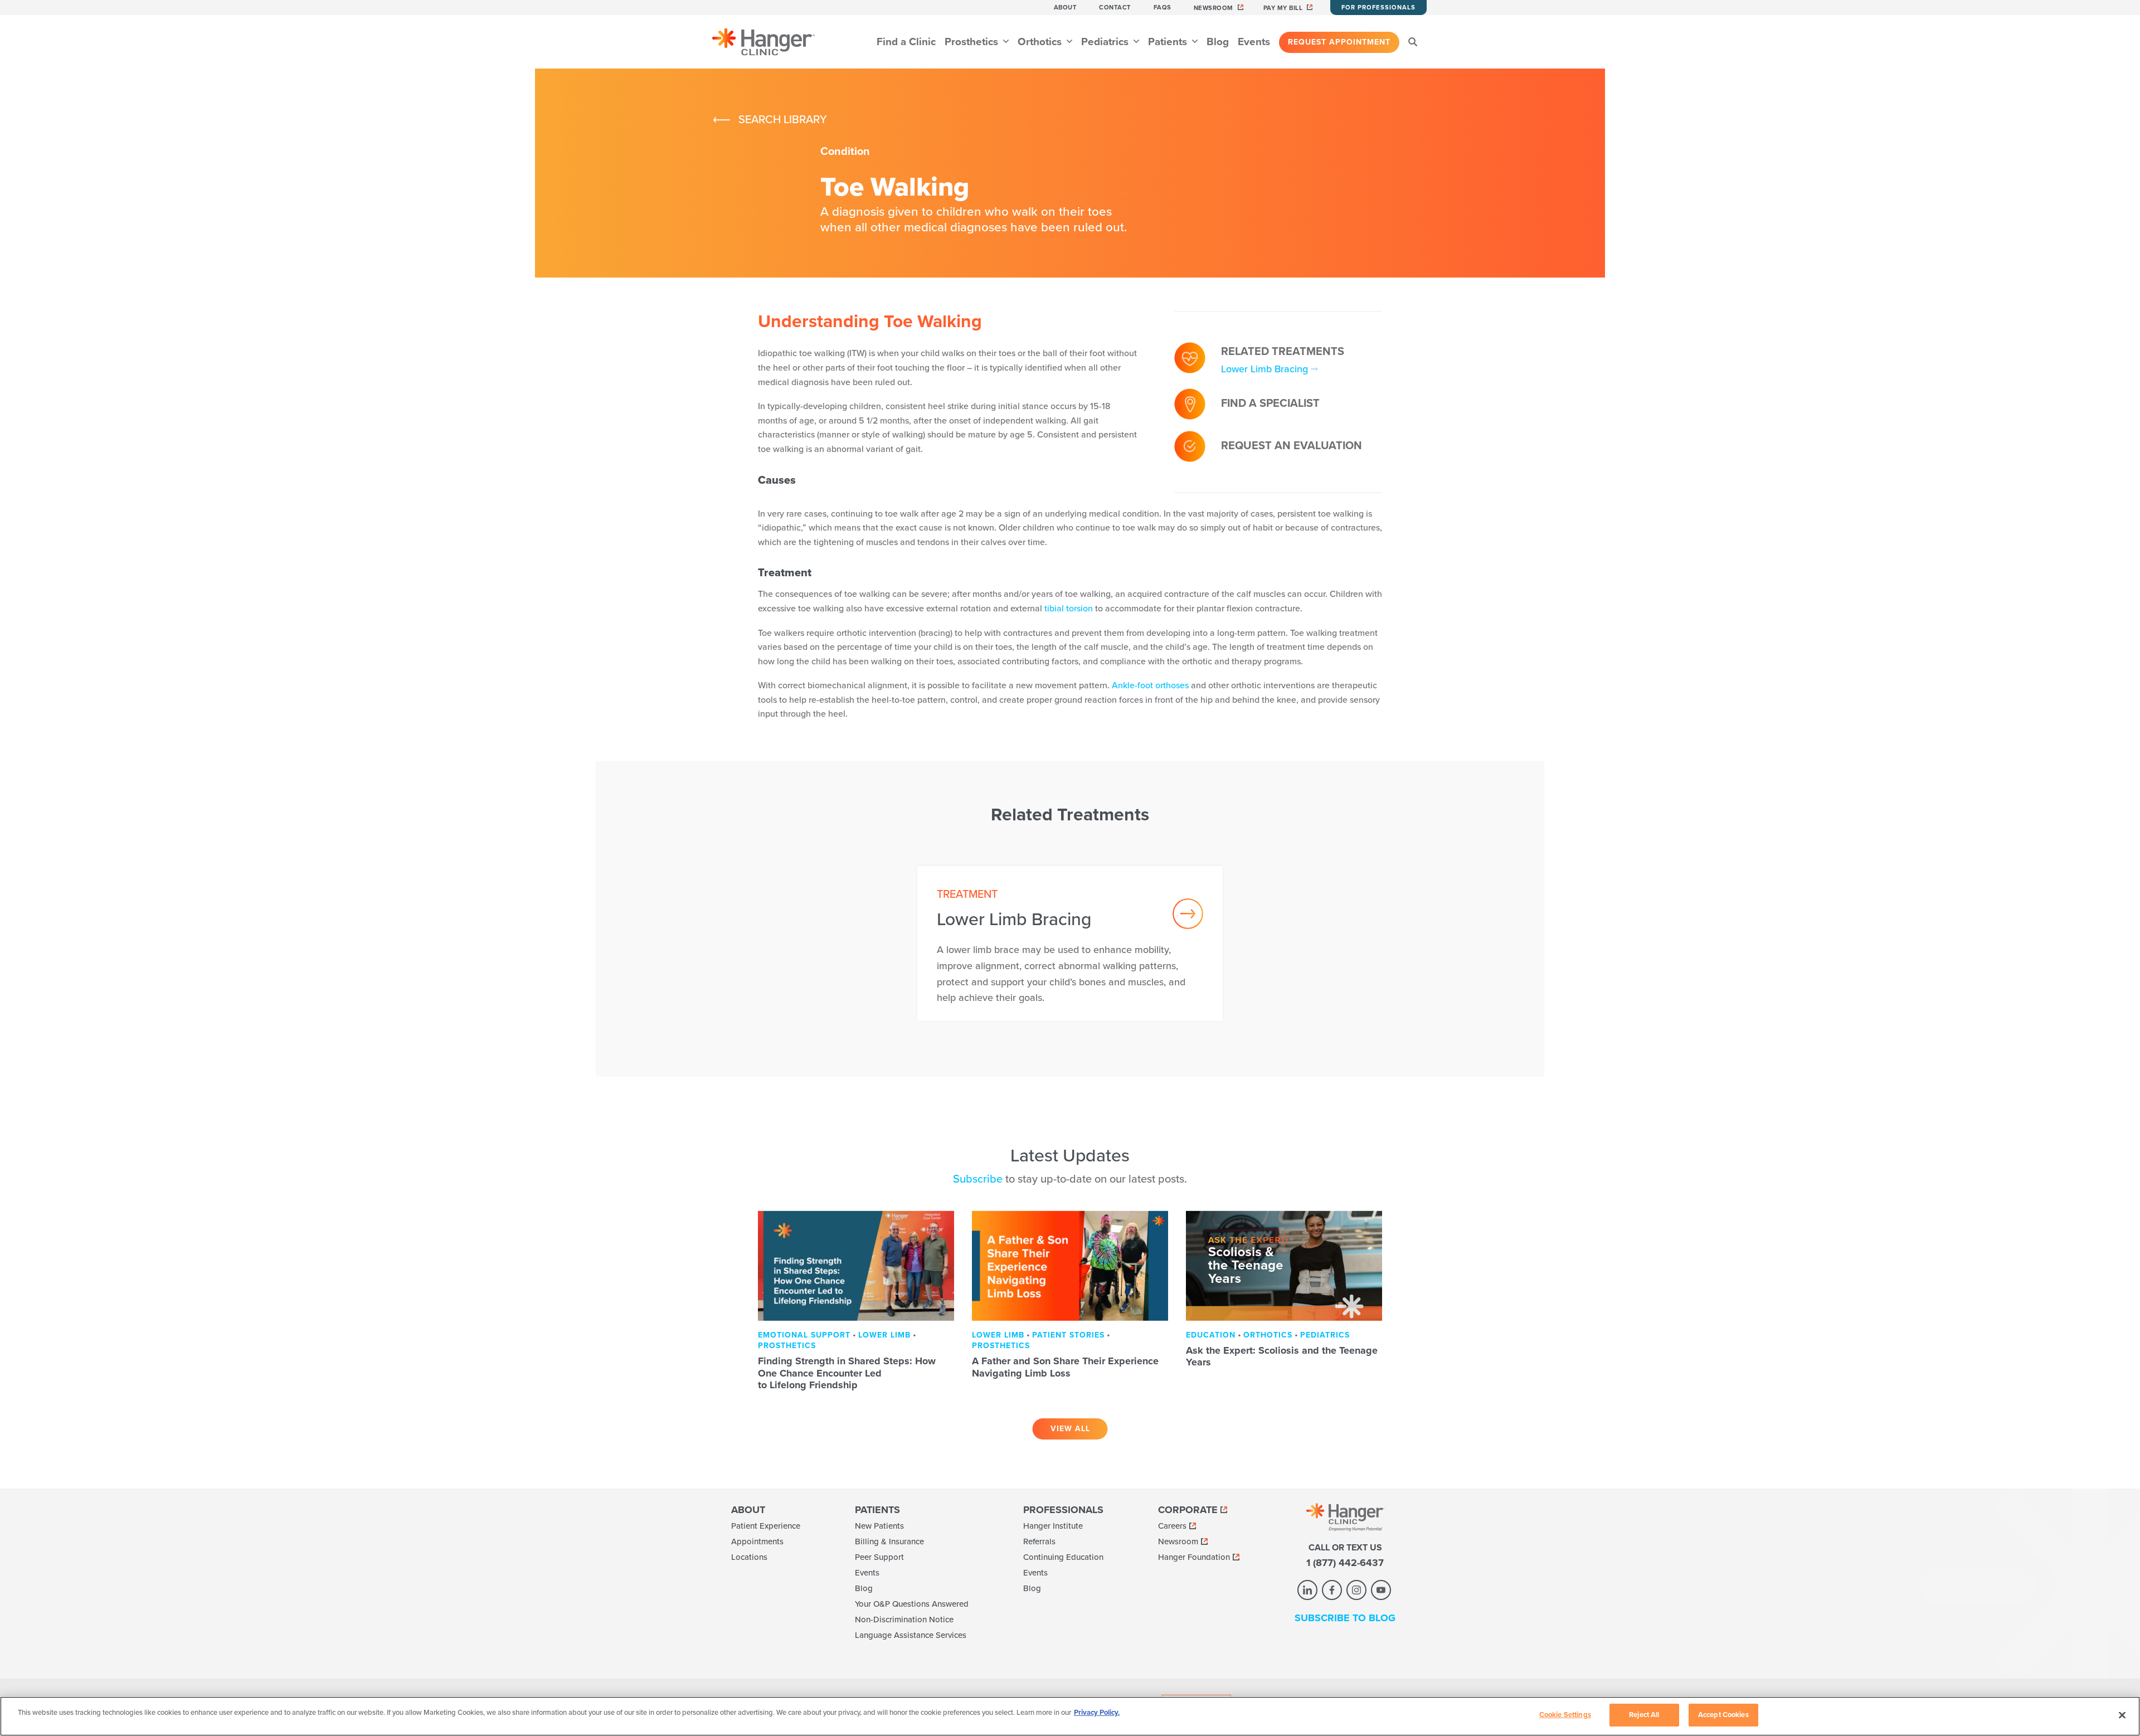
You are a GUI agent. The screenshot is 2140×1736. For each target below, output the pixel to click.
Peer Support (879, 1557)
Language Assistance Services (911, 1635)
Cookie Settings (1565, 1715)
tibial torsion (1069, 609)
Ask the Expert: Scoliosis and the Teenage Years (1282, 1356)
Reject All (1644, 1715)
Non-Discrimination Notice (904, 1620)
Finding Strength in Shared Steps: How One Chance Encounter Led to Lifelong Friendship (847, 1373)
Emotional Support (804, 1335)
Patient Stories (1068, 1335)
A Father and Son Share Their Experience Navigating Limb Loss (1065, 1367)
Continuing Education (1063, 1557)
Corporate (1188, 1510)
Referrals (1039, 1542)
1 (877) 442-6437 (1345, 1563)
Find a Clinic (906, 42)
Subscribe (978, 1179)
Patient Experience (766, 1526)
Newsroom (1214, 8)
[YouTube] (1381, 1590)
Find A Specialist (1270, 403)
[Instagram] (1356, 1590)
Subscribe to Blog (1345, 1618)
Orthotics (1041, 42)
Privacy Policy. (1097, 1713)
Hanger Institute (1053, 1526)
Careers (1172, 1526)
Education (1211, 1335)
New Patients (879, 1526)
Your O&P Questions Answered (912, 1604)
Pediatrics (1106, 42)
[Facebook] (1332, 1590)
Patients (1169, 42)
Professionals (1063, 1510)
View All (1070, 1429)
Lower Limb (884, 1335)
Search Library (783, 120)
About (1066, 8)
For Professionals (1378, 8)
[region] (1070, 1716)
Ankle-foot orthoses (1150, 685)
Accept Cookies (1723, 1715)
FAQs (1163, 8)
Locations (749, 1557)
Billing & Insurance (889, 1542)
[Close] (2122, 1715)
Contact (1115, 8)
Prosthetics (973, 42)
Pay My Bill (1283, 8)
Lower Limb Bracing (1264, 369)
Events (1254, 42)
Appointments (757, 1542)
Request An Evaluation (1292, 446)
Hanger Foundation (1194, 1557)
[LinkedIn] (1307, 1590)
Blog (1218, 42)
